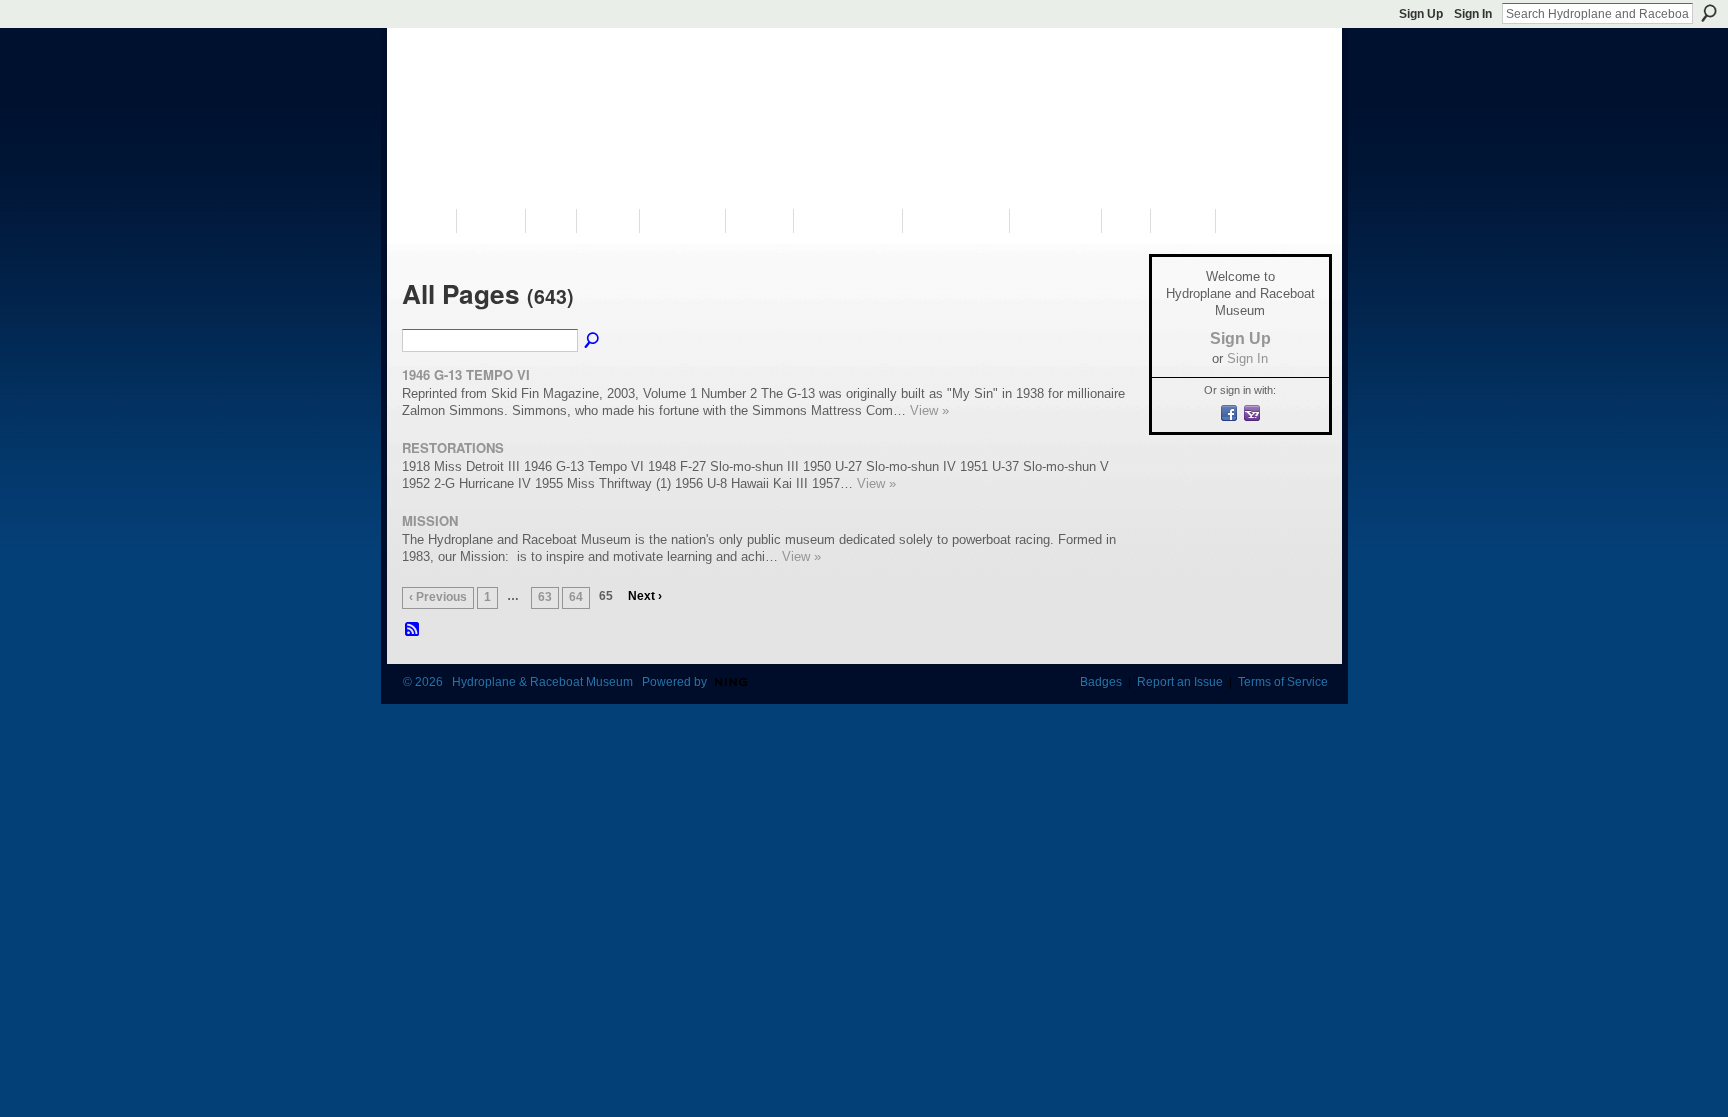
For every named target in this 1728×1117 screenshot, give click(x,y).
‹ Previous (438, 597)
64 (576, 597)
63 (545, 597)
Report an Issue (1180, 682)
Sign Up (1421, 14)
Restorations (453, 447)
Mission (430, 520)
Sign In (1473, 14)
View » (929, 410)
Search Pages (593, 341)
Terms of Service (1283, 682)
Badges (1101, 682)
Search (1709, 13)
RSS (413, 630)
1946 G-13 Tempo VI (466, 374)
